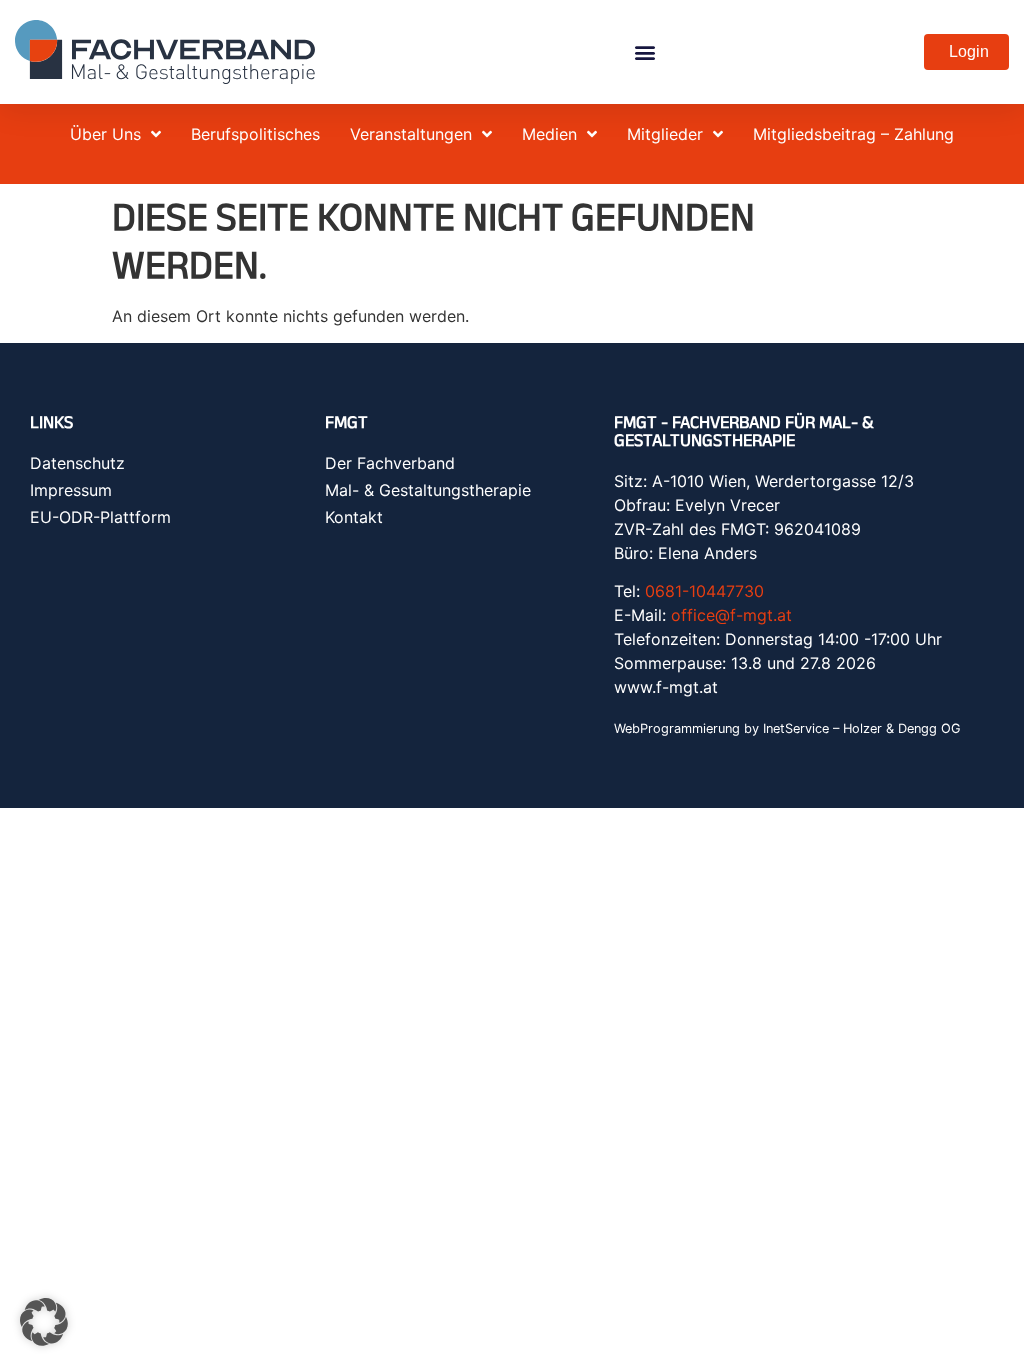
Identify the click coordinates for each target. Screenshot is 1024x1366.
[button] (644, 52)
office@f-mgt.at (731, 615)
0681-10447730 (704, 591)
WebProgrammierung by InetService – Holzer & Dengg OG (787, 728)
